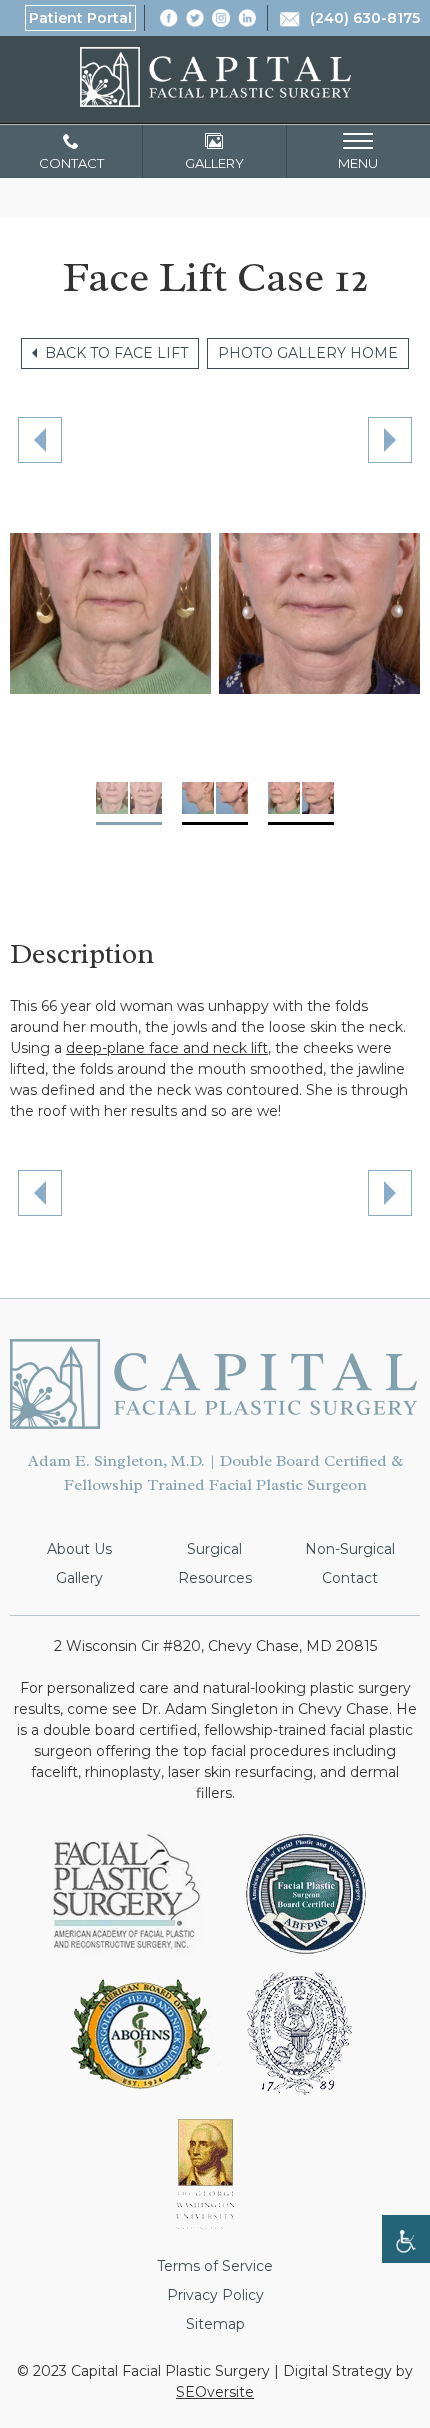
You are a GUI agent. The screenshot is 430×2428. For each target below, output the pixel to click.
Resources (215, 1578)
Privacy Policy (215, 2295)
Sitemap (215, 2324)
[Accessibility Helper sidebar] (406, 2239)
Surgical (214, 1549)
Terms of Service (215, 2266)
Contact (350, 1578)
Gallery (79, 1578)
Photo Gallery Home (308, 353)
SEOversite (215, 2392)
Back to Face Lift (116, 353)
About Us (79, 1549)
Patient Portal (80, 18)
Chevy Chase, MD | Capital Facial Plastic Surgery (215, 77)
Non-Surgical (350, 1549)
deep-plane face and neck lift (167, 1048)
